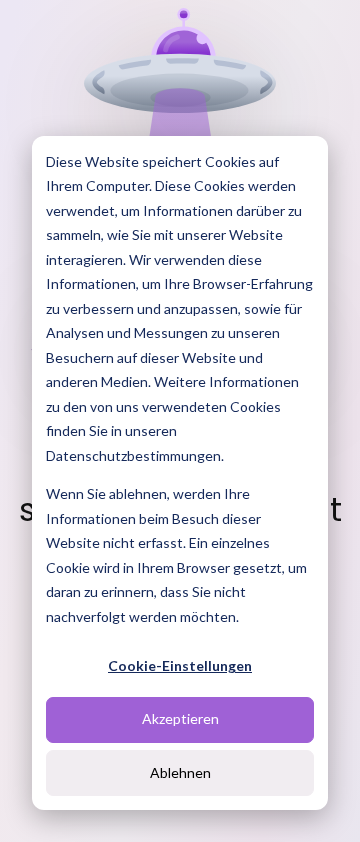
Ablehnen (180, 772)
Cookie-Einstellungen (180, 665)
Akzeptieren (180, 718)
